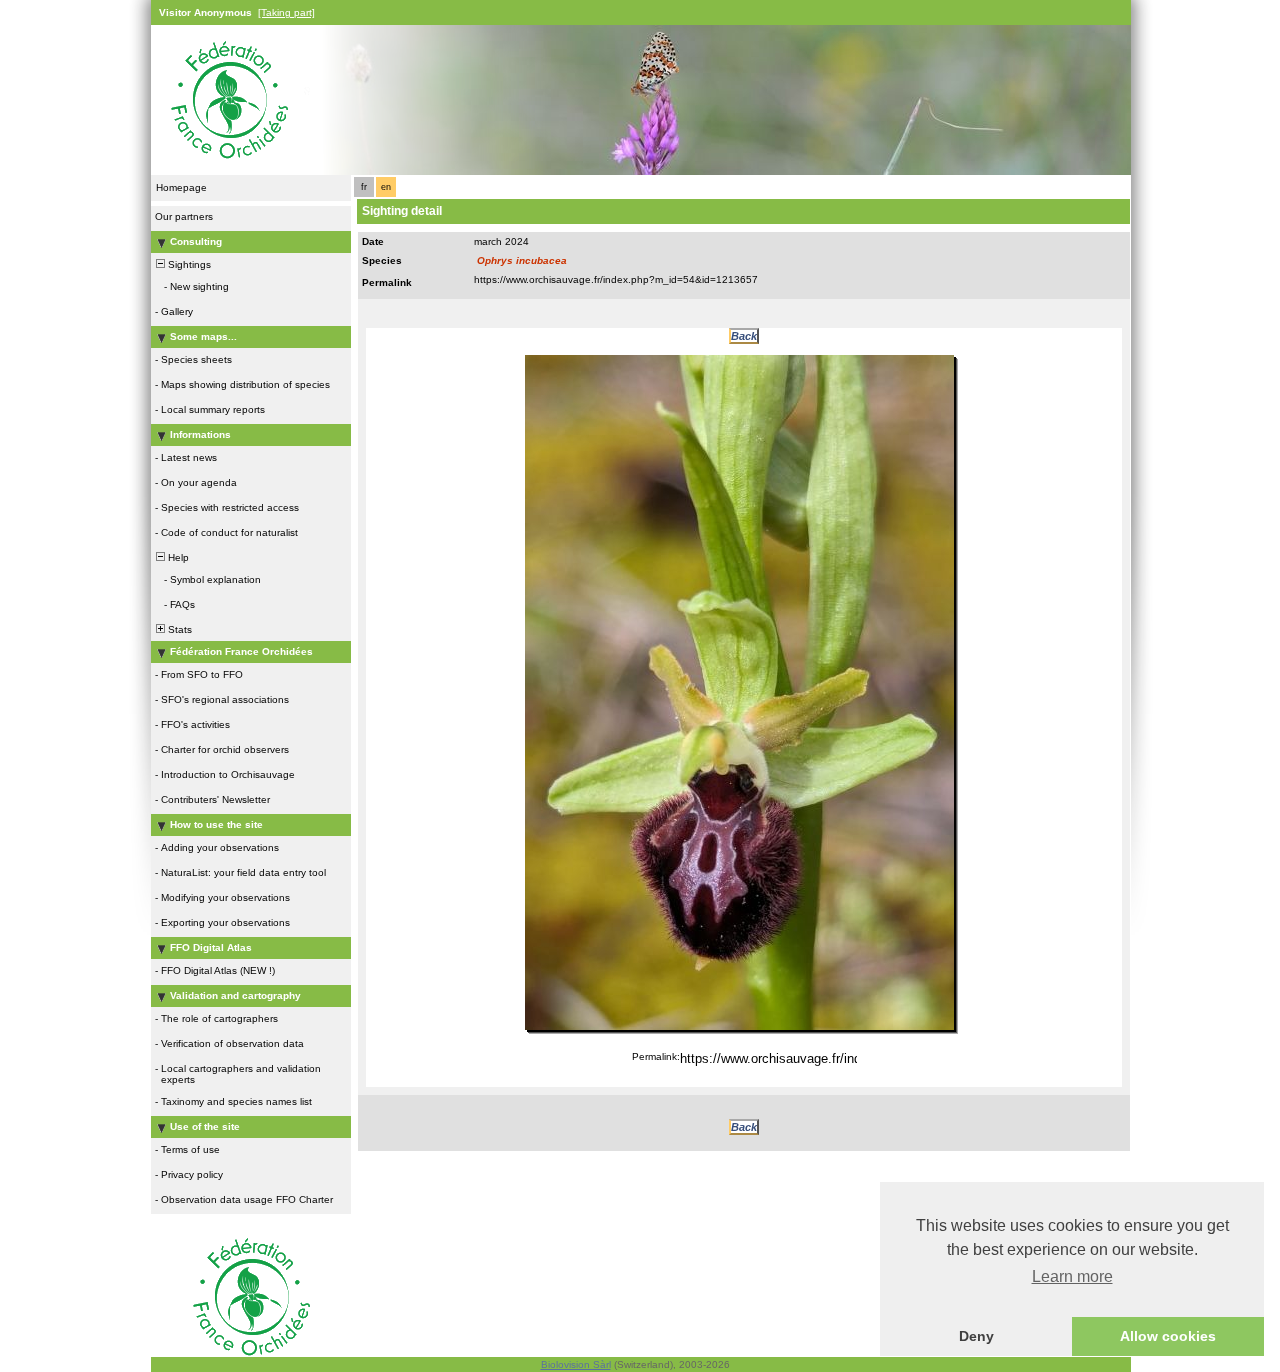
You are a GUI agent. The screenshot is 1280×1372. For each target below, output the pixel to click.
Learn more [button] (1072, 1276)
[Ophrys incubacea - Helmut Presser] (739, 692)
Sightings (188, 264)
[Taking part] (286, 12)
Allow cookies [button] (1168, 1336)
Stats (178, 629)
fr (364, 187)
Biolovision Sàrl (576, 1364)
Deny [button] (976, 1336)
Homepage (181, 187)
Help (177, 557)
